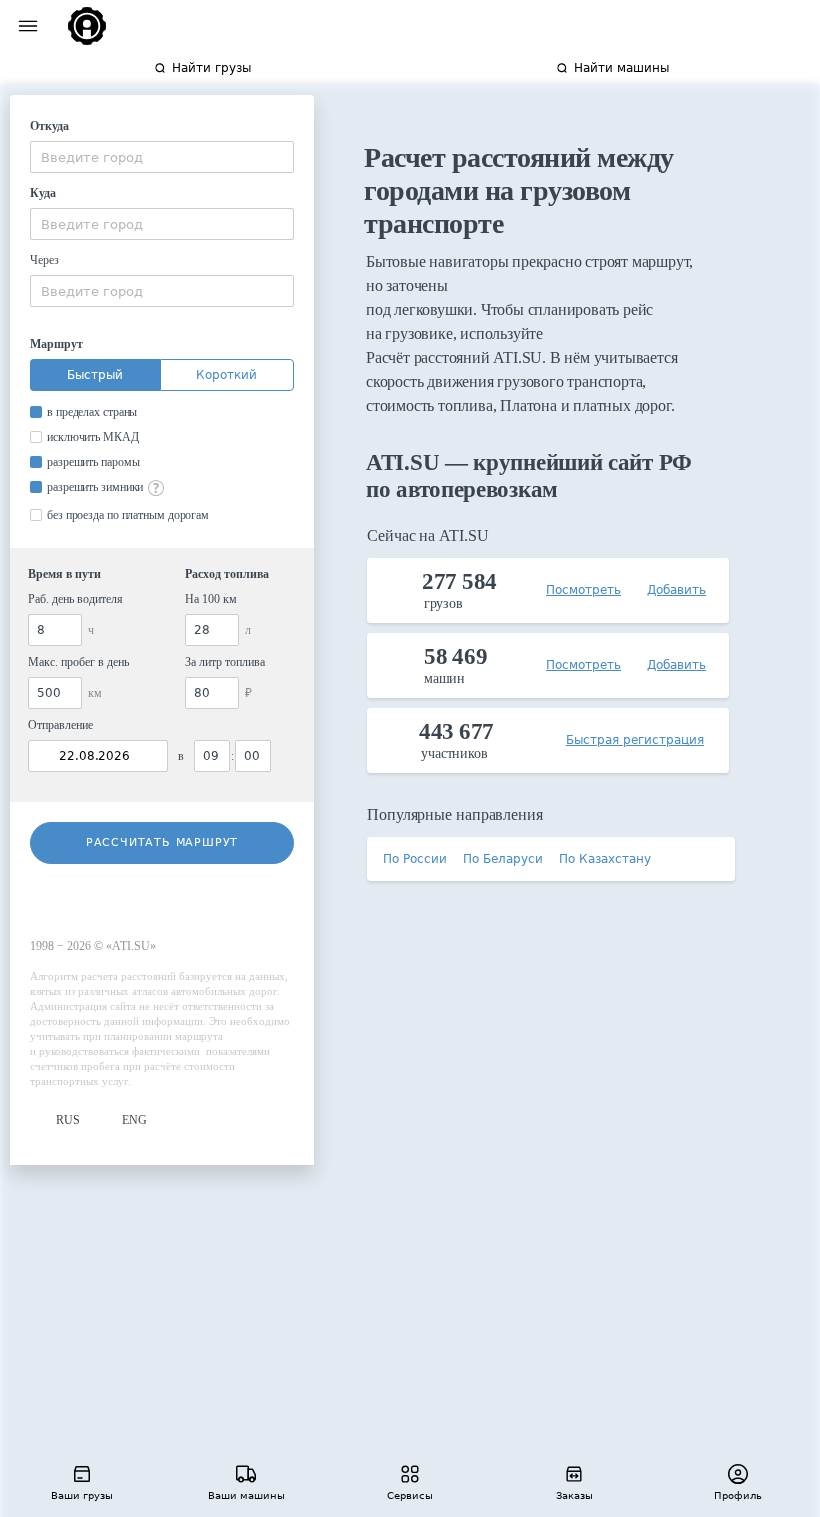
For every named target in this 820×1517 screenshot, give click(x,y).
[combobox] (162, 157)
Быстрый (95, 375)
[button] (55, 1120)
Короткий (226, 375)
